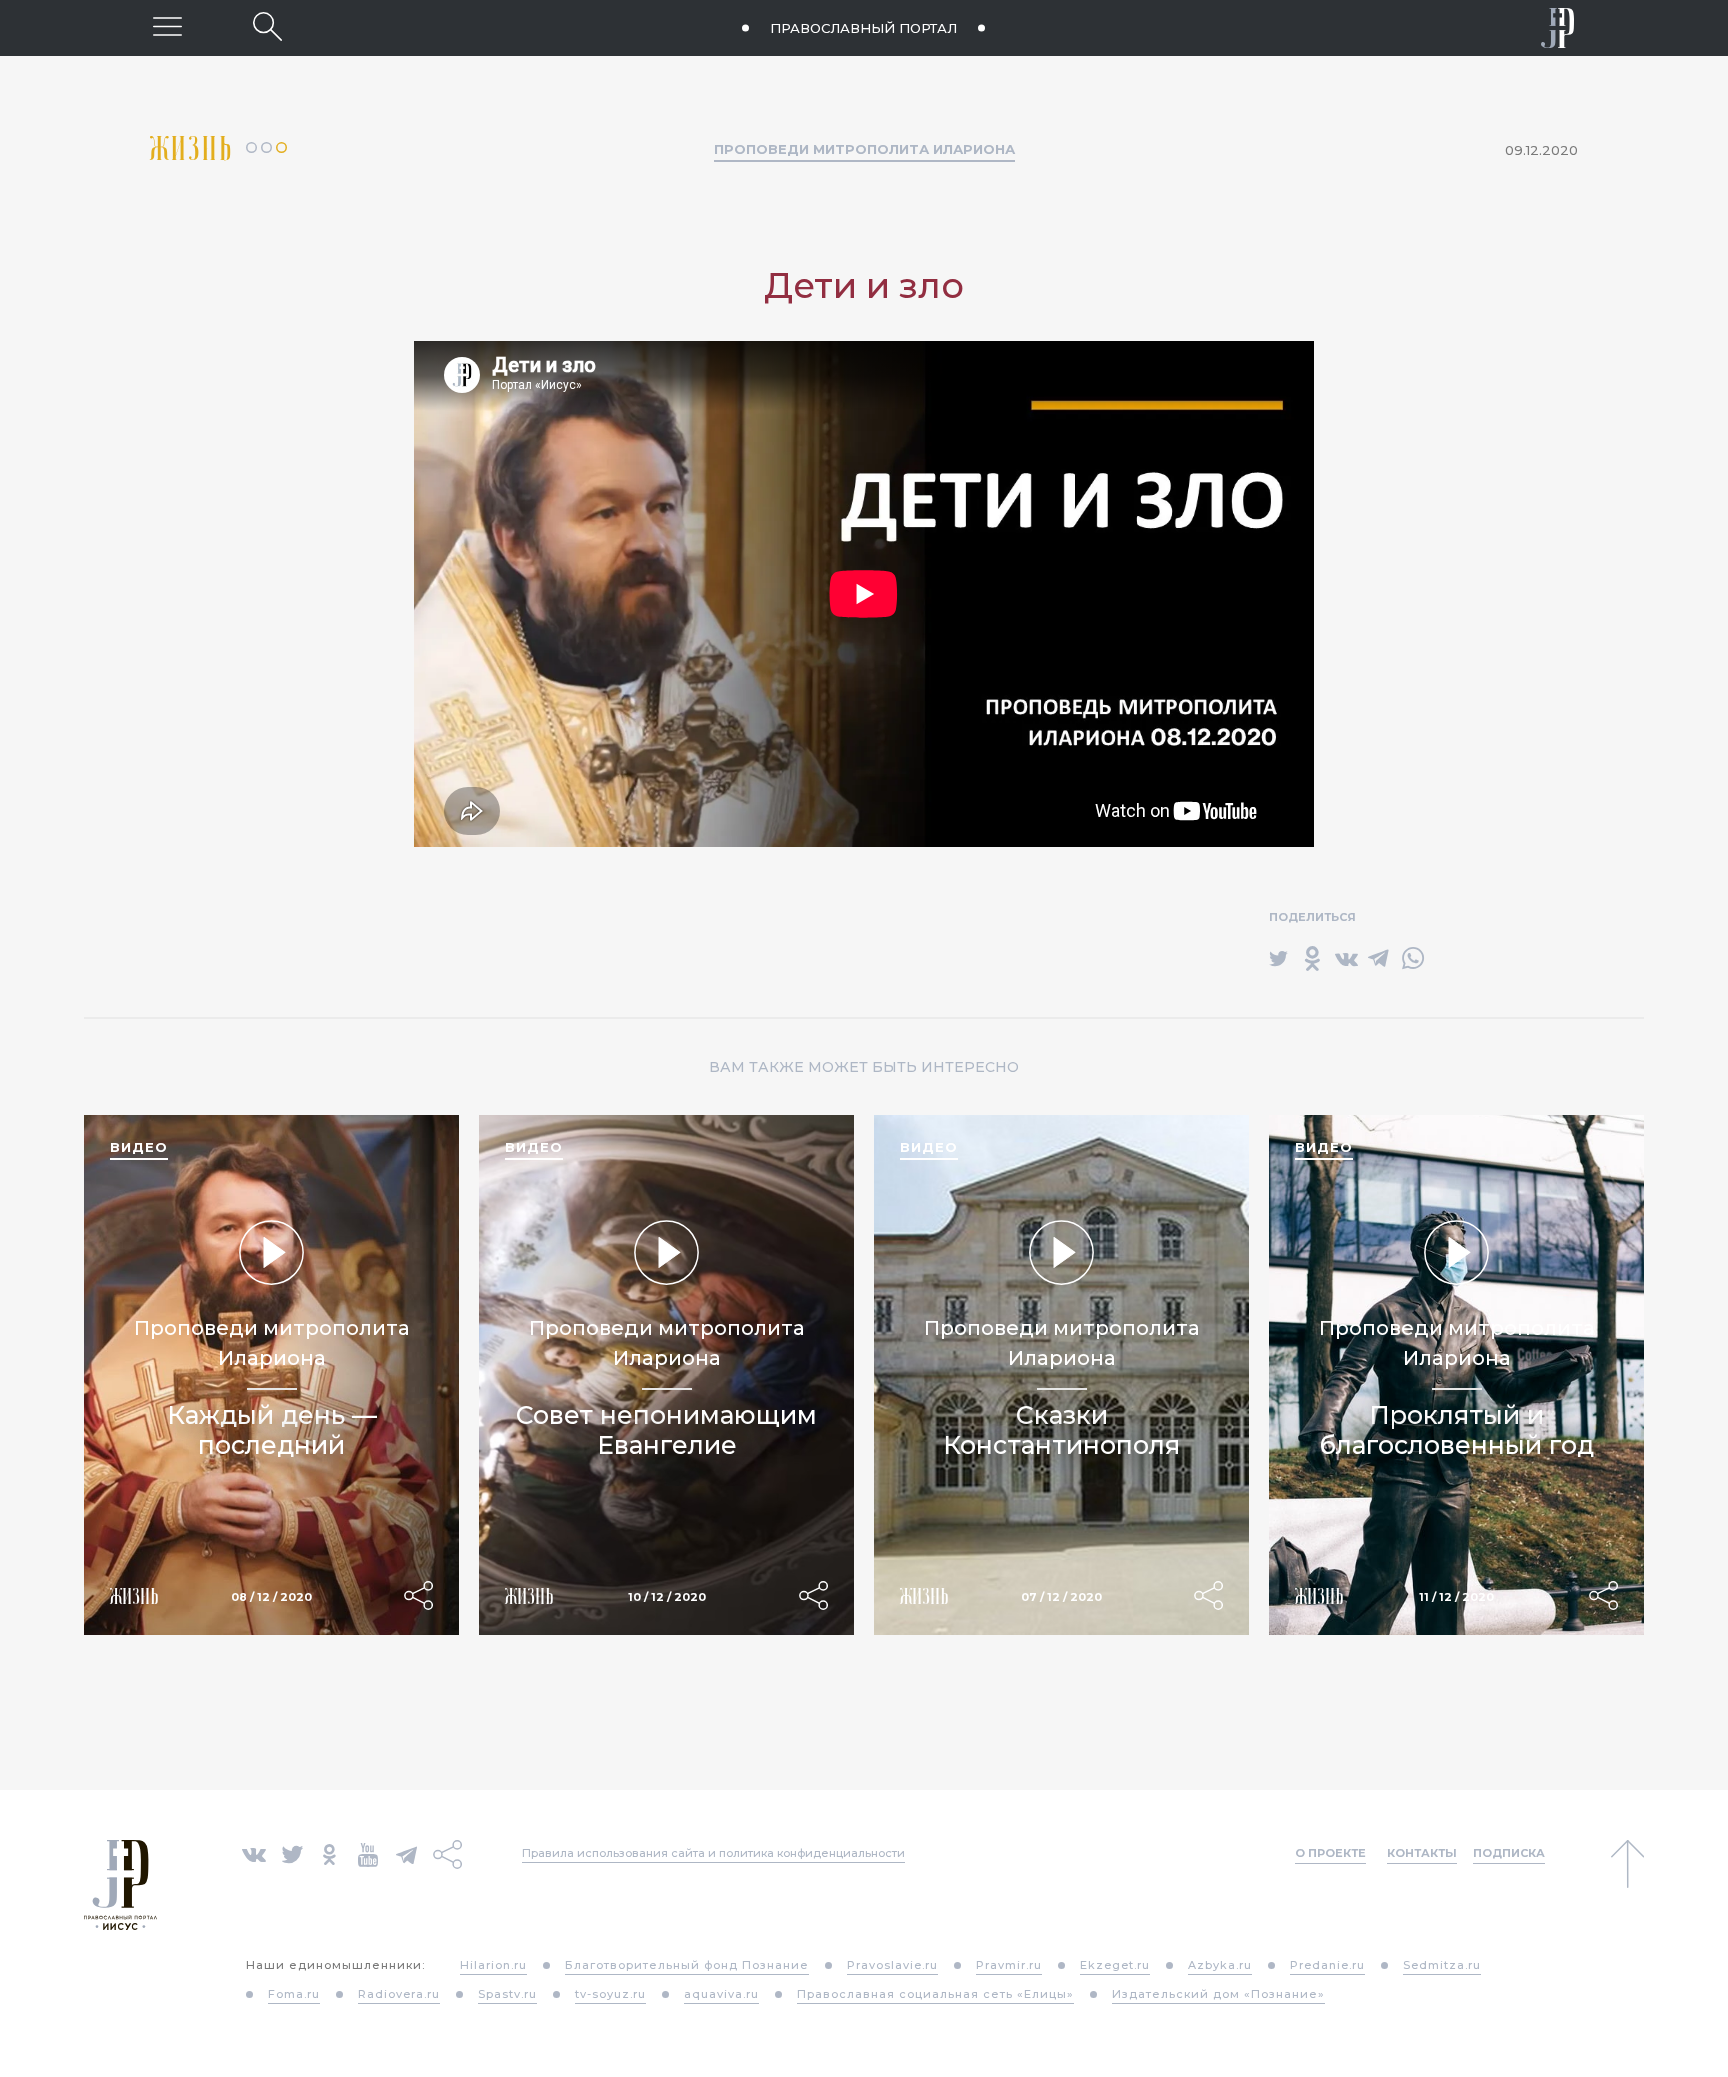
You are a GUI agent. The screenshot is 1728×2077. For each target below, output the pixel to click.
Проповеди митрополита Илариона (864, 149)
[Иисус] (1558, 28)
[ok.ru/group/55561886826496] (329, 1853)
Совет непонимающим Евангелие (666, 1430)
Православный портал (863, 28)
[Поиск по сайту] (267, 26)
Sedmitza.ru (1442, 1965)
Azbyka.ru (1220, 1965)
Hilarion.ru (493, 1965)
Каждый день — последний (272, 1430)
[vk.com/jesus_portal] (254, 1853)
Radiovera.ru (399, 1994)
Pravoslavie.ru (892, 1965)
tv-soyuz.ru (610, 1994)
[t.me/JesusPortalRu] (406, 1853)
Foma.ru (294, 1994)
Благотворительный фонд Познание (687, 1965)
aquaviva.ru (721, 1994)
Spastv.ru (507, 1994)
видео (139, 1147)
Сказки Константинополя (1061, 1430)
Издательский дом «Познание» (1218, 1994)
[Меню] (167, 26)
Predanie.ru (1327, 1965)
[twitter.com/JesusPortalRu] (292, 1853)
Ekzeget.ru (1115, 1965)
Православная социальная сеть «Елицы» (935, 1994)
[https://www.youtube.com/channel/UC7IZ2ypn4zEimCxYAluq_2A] (368, 1853)
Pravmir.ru (1009, 1965)
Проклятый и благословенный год (1456, 1430)
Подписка (1509, 1853)
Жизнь (198, 148)
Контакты (1422, 1853)
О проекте (1330, 1853)
